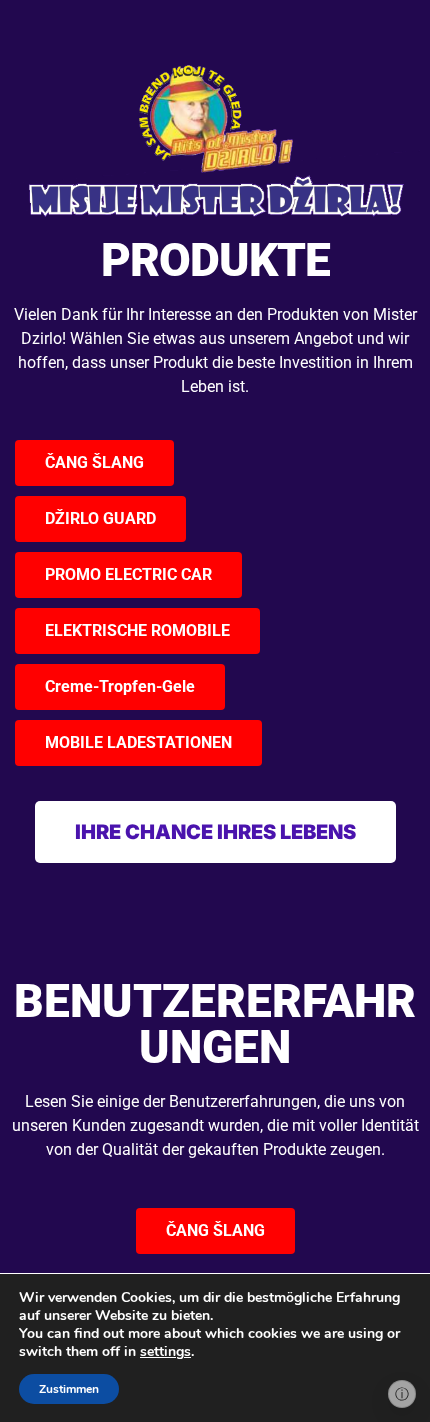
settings (165, 1352)
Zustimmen (69, 1389)
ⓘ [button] (402, 1394)
